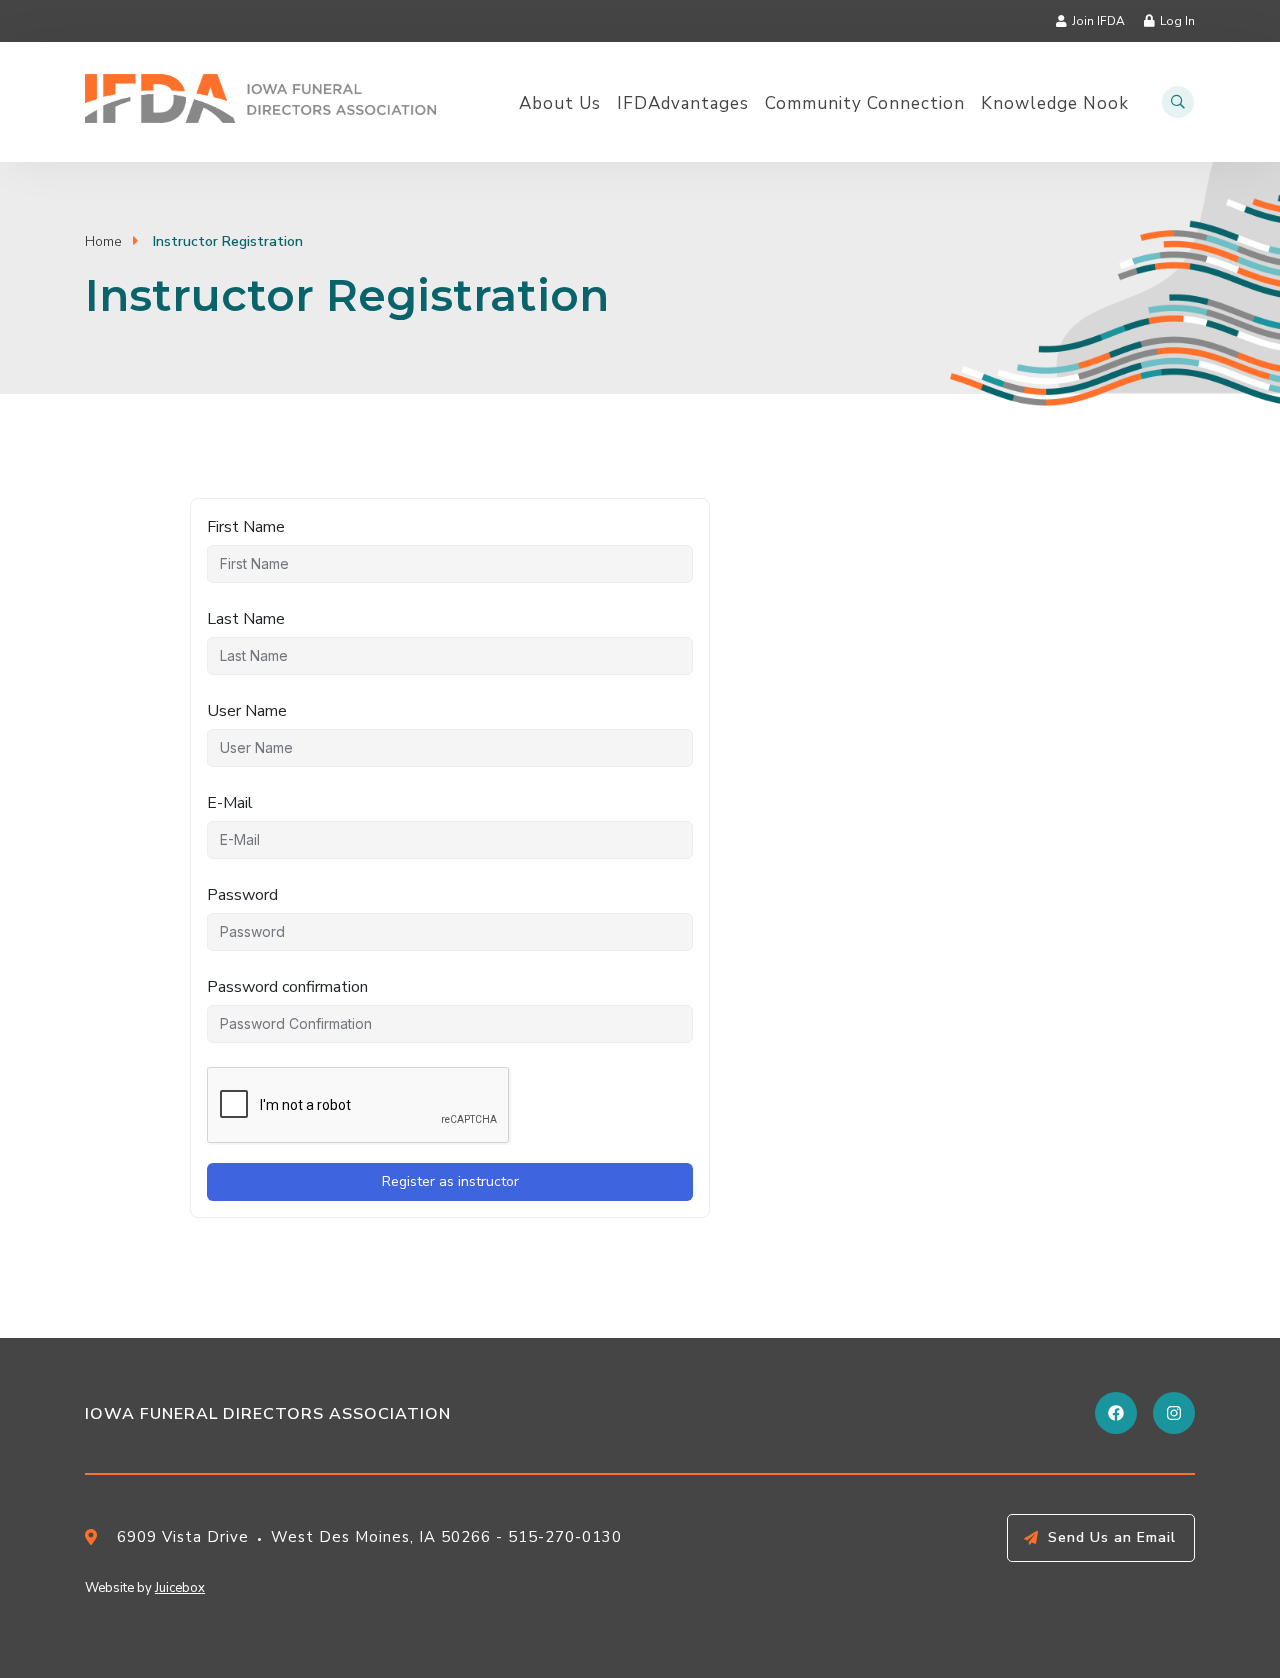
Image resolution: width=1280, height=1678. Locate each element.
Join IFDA (1098, 21)
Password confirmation (287, 987)
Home (103, 241)
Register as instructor (450, 1181)
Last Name (246, 619)
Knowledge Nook (1055, 104)
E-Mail (230, 803)
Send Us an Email (1112, 1537)
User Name (247, 711)
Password (242, 895)
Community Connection (865, 104)
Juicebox (180, 1588)
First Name (246, 527)
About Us (560, 104)
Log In (1177, 21)
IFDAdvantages (683, 104)
